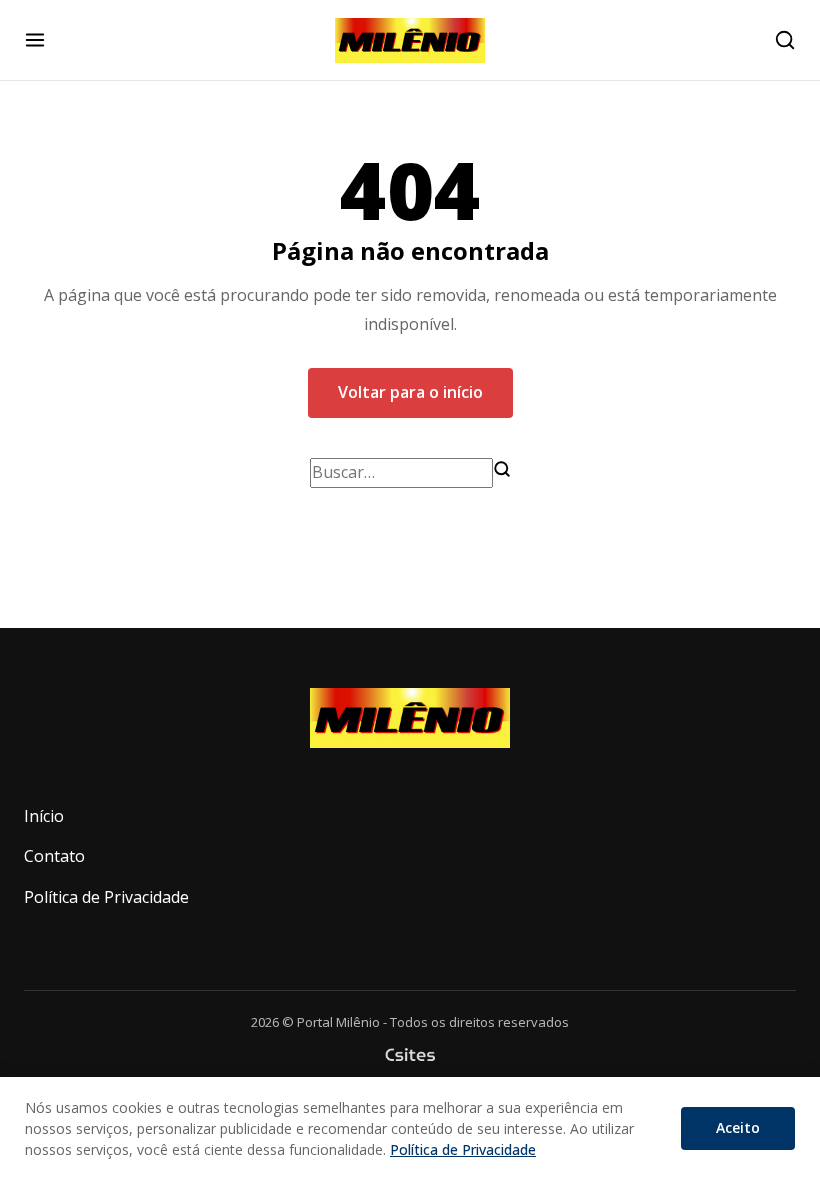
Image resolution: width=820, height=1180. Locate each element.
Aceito (738, 1127)
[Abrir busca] (785, 40)
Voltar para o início (410, 392)
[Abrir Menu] (35, 40)
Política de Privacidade (106, 897)
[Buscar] (502, 469)
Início (44, 816)
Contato (54, 856)
